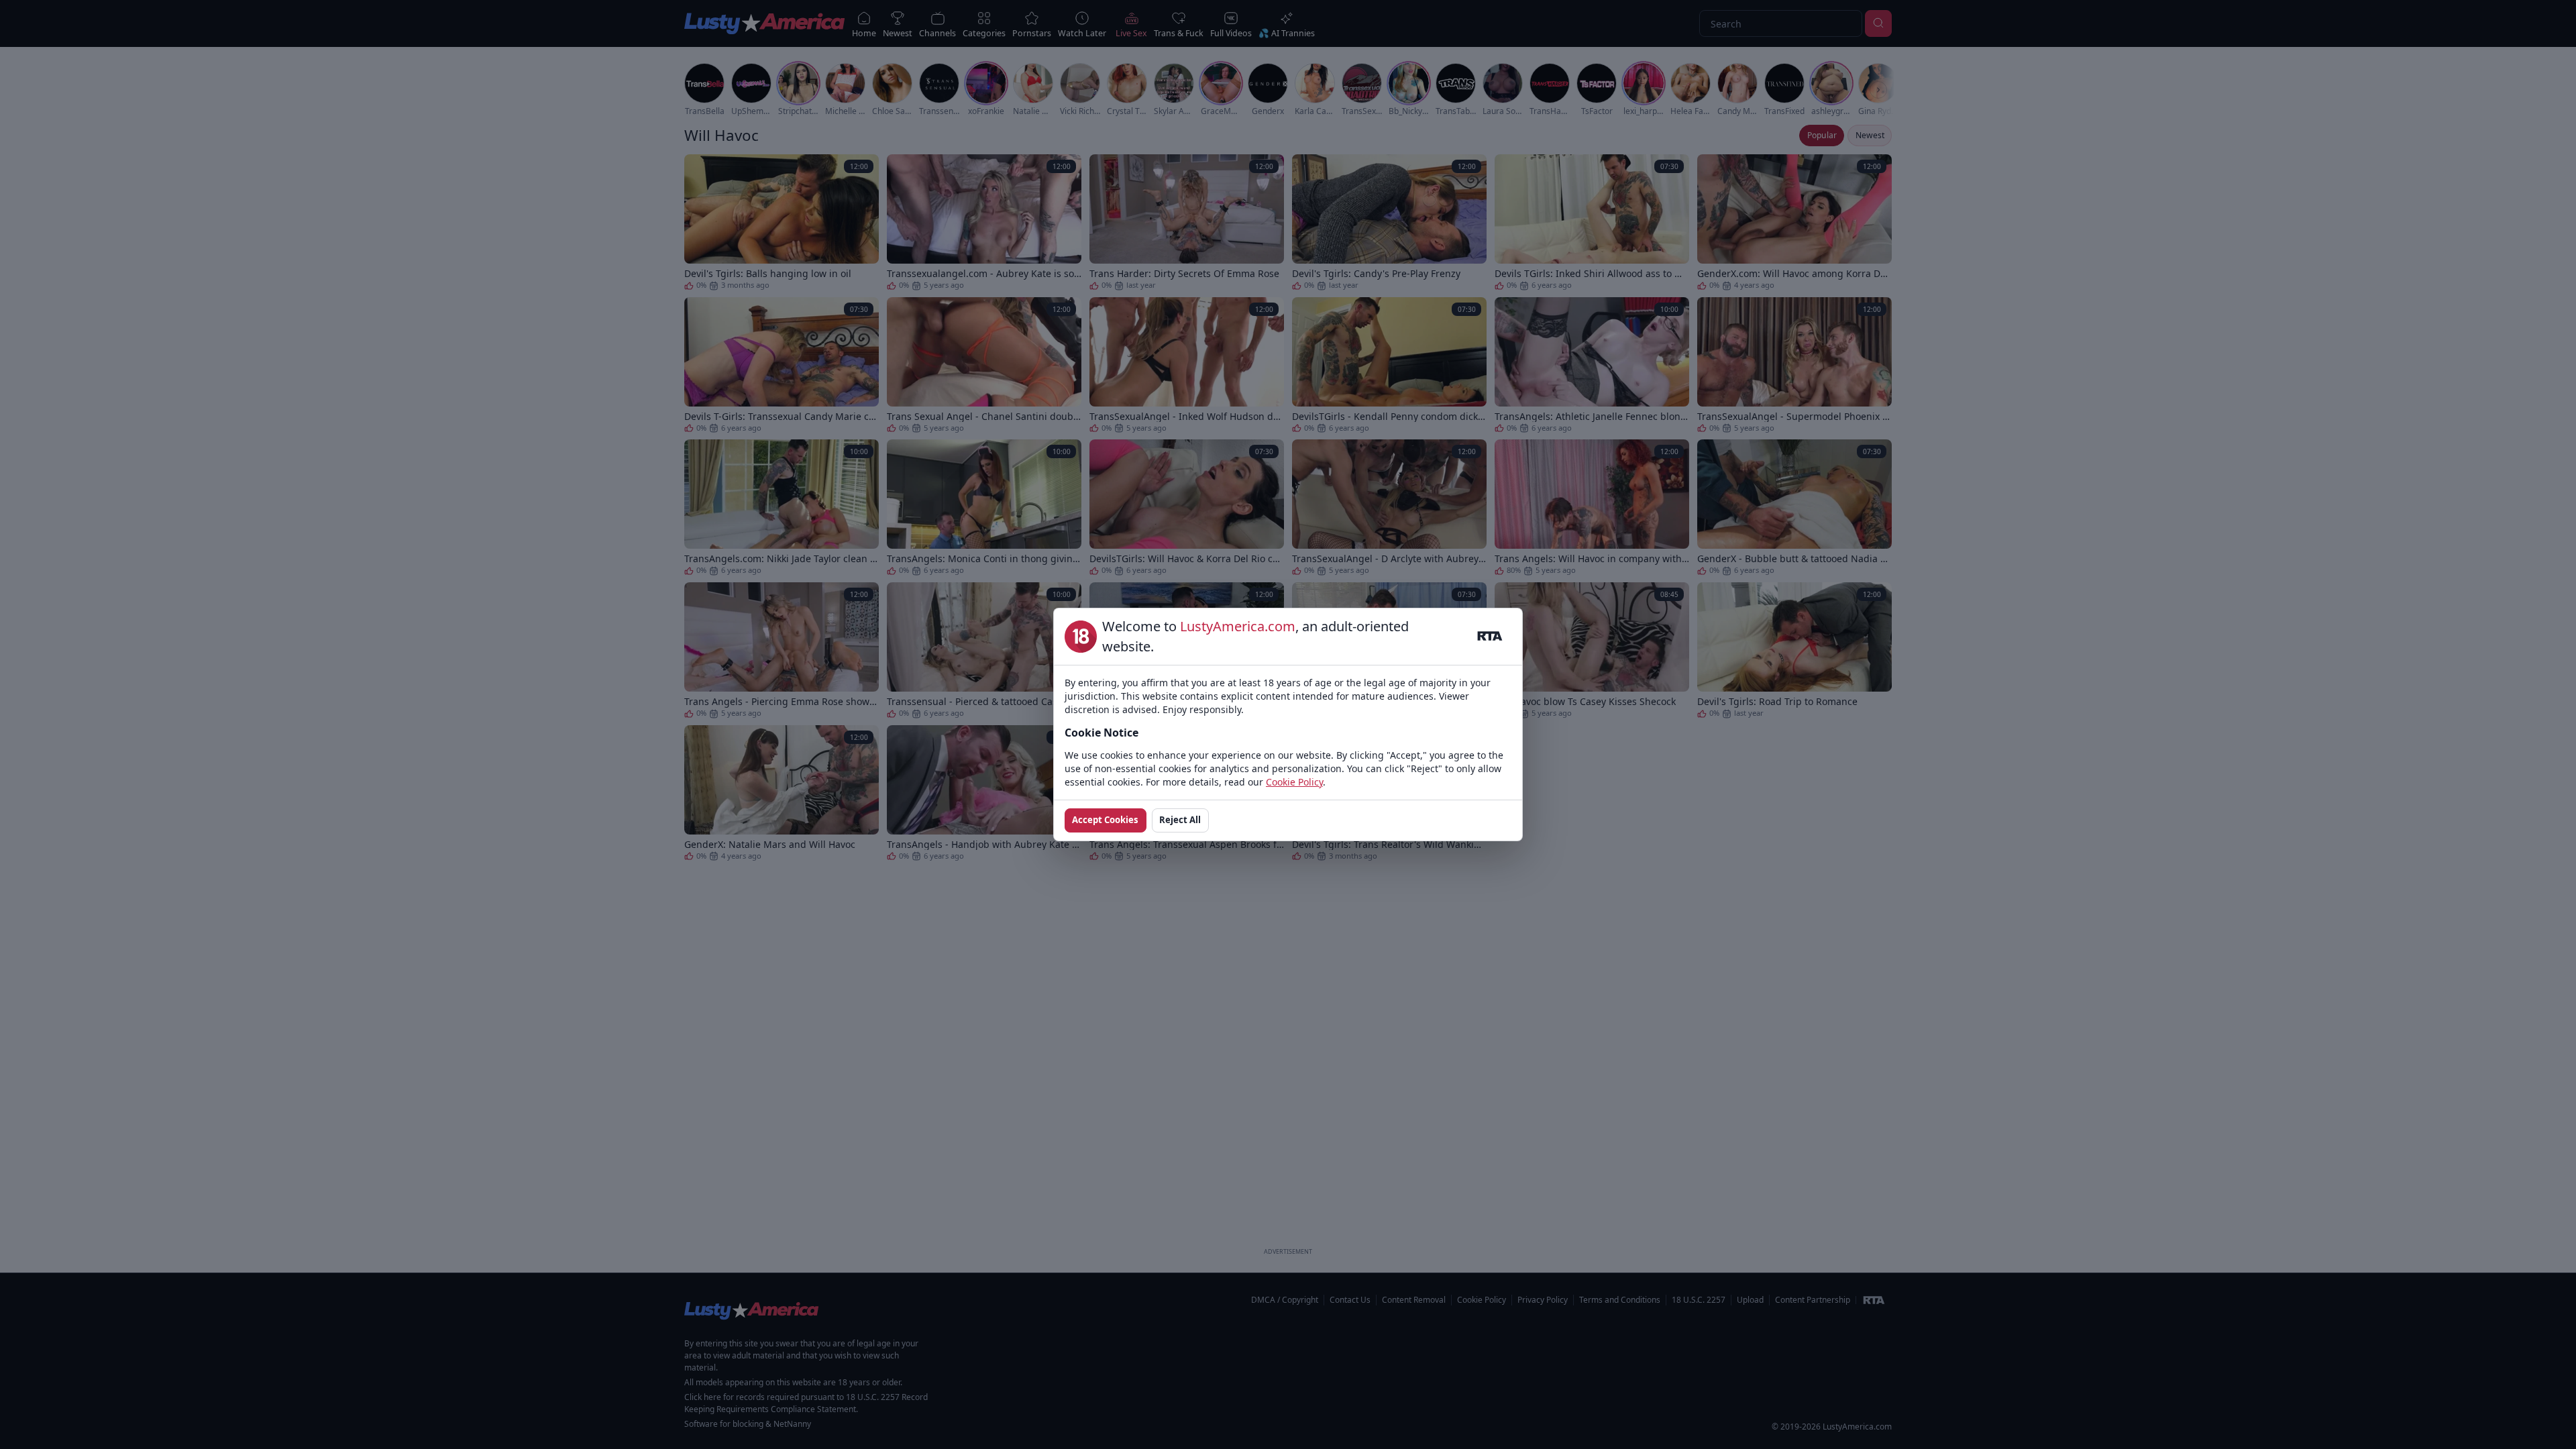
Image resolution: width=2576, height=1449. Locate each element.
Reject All (1180, 820)
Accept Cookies (1105, 820)
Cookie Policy (1294, 782)
